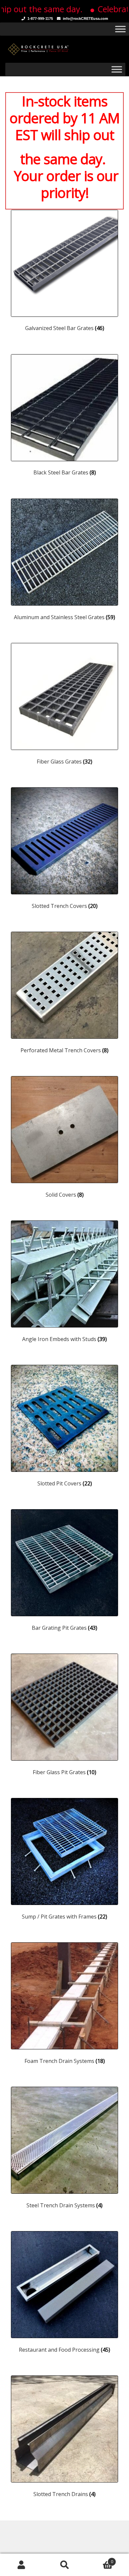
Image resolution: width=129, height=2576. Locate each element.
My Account (21, 2565)
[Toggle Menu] (120, 29)
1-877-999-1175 (40, 19)
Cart (100, 2559)
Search (64, 2565)
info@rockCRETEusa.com (86, 19)
